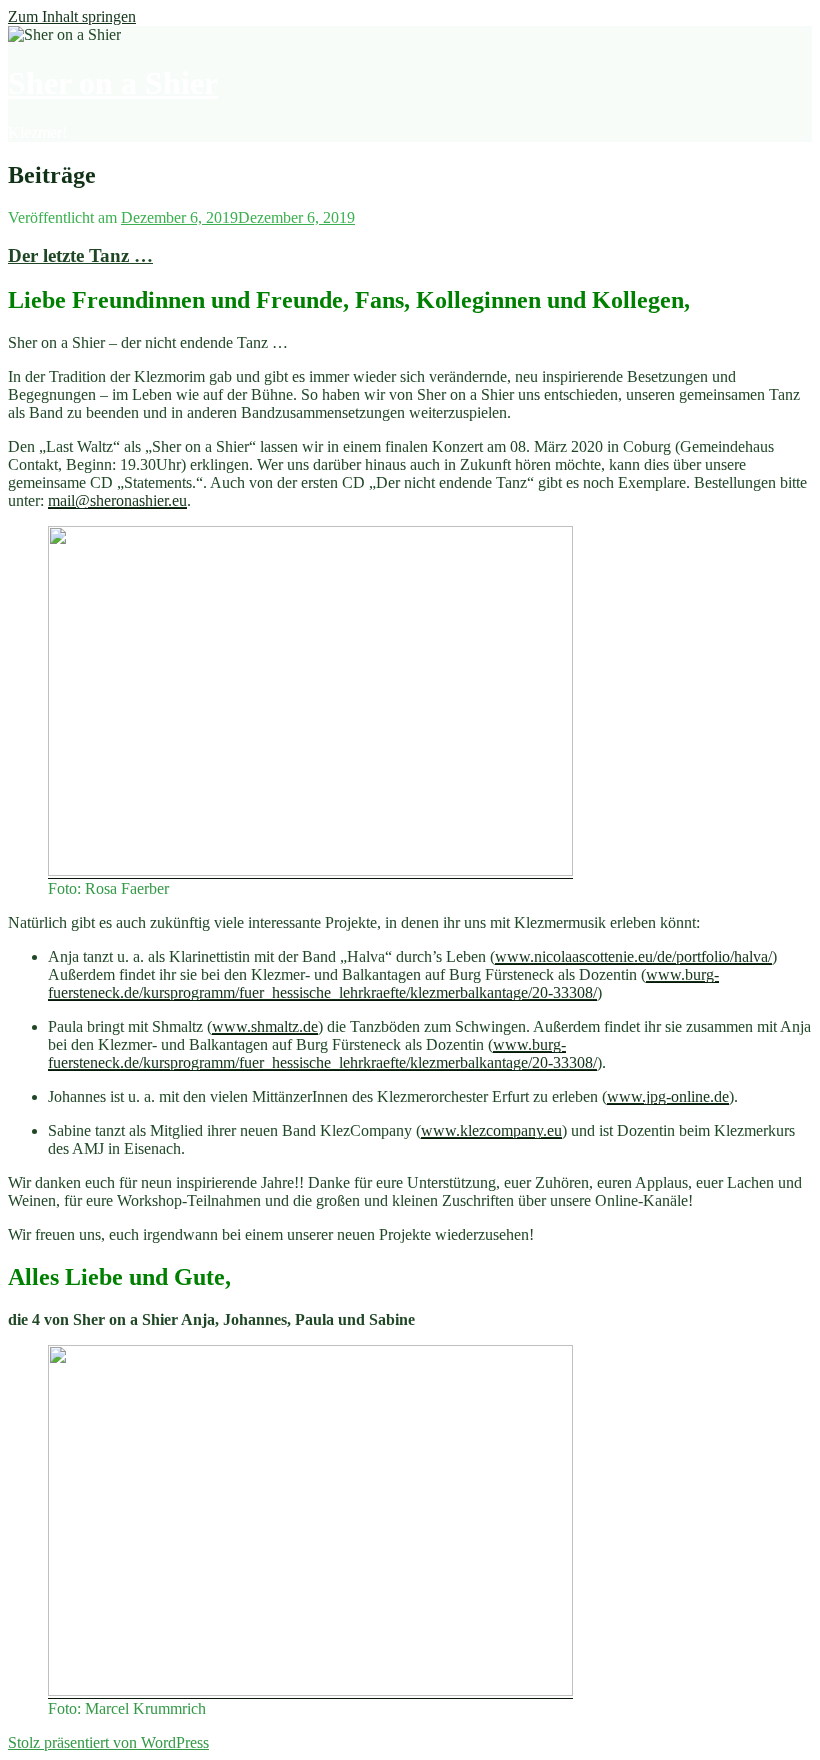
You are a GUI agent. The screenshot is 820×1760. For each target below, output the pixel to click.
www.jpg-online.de (668, 1096)
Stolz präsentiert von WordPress (108, 1742)
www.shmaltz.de (265, 1026)
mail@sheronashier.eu (117, 500)
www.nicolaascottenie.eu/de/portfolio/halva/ (633, 956)
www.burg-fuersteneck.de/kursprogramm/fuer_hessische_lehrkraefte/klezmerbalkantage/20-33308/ (383, 983)
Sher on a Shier (113, 83)
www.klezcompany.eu (491, 1130)
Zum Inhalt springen (72, 16)
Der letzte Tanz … (80, 255)
